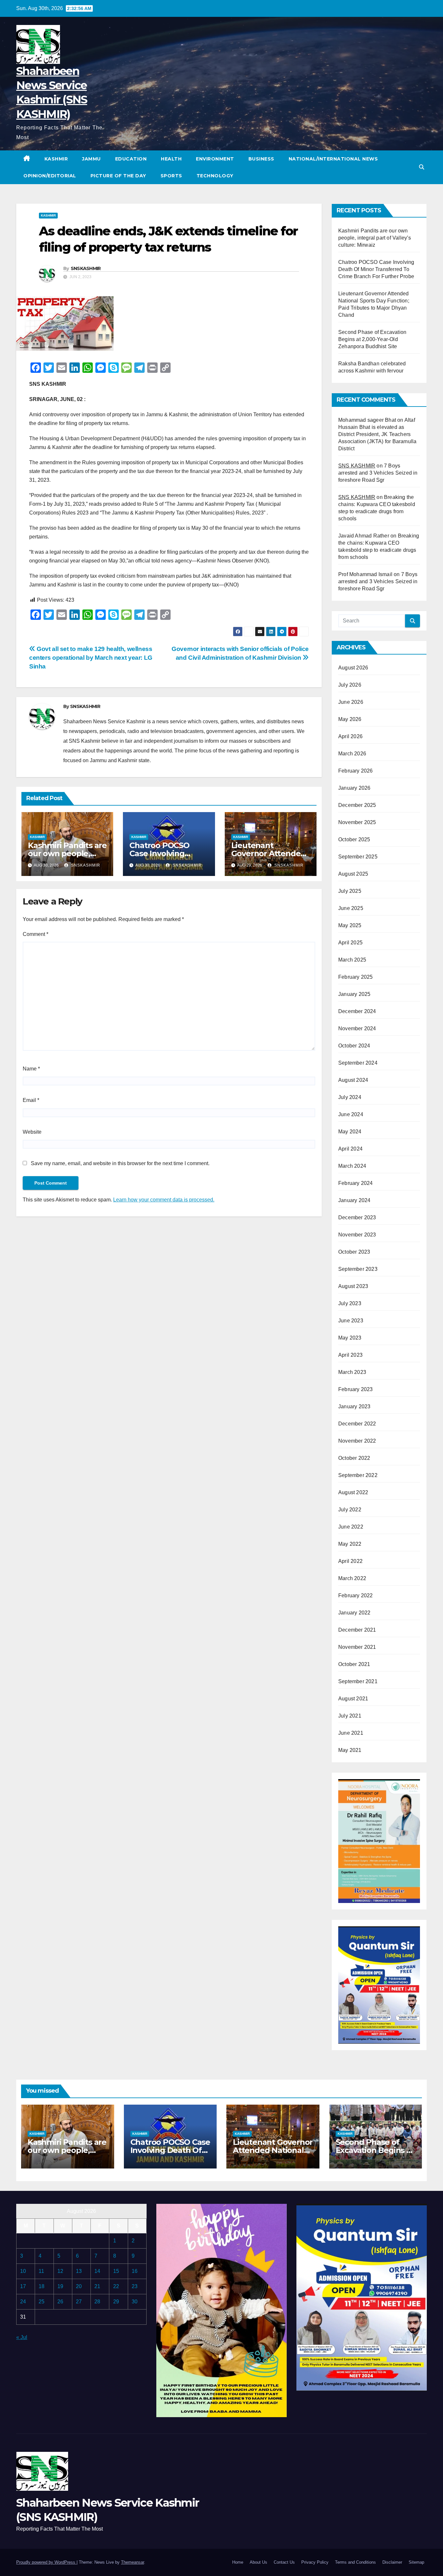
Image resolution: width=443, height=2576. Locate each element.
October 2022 (354, 1458)
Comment (36, 934)
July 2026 (350, 685)
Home (238, 2562)
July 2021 (350, 1716)
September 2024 (358, 1063)
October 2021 (354, 1664)
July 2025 (350, 891)
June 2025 (351, 908)
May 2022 (350, 1544)
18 (42, 2286)
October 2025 (354, 839)
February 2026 (356, 771)
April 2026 (350, 736)
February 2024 (356, 1183)
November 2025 (357, 822)
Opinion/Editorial (50, 176)
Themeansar (132, 2562)
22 (116, 2286)
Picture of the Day (118, 176)
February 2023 (356, 1389)
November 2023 (357, 1235)
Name (31, 1069)
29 (116, 2302)
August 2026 (353, 668)
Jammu (91, 159)
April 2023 (350, 1355)
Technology (215, 176)
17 (23, 2286)
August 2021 (353, 1699)
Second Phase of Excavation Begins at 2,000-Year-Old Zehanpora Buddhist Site (372, 339)
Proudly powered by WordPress (46, 2562)
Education (131, 159)
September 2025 (358, 857)
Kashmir (56, 159)
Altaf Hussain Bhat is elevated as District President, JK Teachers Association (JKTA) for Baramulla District (377, 434)
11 (41, 2271)
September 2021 (358, 1681)
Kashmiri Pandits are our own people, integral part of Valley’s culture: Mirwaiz (375, 238)
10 (23, 2271)
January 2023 (354, 1406)
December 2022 (357, 1424)
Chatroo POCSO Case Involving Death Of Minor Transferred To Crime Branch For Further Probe (376, 269)
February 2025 (356, 977)
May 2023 (350, 1338)
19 (60, 2286)
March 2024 (352, 1166)
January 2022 (354, 1613)
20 (79, 2286)
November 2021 (357, 1647)
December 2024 (357, 1011)
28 (97, 2302)
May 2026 (350, 719)
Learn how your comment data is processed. (164, 1200)
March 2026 (352, 754)
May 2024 (350, 1132)
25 (42, 2302)
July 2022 (350, 1510)
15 (116, 2271)
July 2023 (350, 1303)
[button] (422, 167)
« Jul (22, 2337)
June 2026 (351, 702)
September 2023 (358, 1269)
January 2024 (354, 1200)
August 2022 (353, 1492)
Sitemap (416, 2562)
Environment (215, 159)
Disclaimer (392, 2562)
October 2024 (354, 1046)
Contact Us (284, 2562)
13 (79, 2271)
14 (97, 2271)
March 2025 (352, 960)
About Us (258, 2562)
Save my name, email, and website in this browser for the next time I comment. (120, 1163)
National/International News (333, 159)
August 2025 (353, 874)
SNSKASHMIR (86, 268)
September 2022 (358, 1475)
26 (60, 2302)
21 (97, 2286)
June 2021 (351, 1733)
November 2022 (357, 1441)
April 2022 (350, 1561)
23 (135, 2286)
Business (261, 159)
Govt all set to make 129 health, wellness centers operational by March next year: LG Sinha (91, 658)
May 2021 (350, 1750)
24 (23, 2302)
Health (171, 159)
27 (79, 2302)
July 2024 (350, 1097)
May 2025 (350, 925)
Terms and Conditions (355, 2562)
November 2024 (357, 1028)
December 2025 (357, 805)
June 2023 (351, 1321)
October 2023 (354, 1252)
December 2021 (357, 1630)
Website (32, 1132)
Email (31, 1100)
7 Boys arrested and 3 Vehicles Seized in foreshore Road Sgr (378, 473)
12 (60, 2271)
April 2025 (350, 943)
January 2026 (354, 788)
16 (135, 2271)
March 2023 (352, 1372)
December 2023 (357, 1217)
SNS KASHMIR (357, 466)
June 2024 (351, 1114)
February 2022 (356, 1595)
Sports (171, 176)
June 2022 (351, 1527)
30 (135, 2302)
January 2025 (354, 994)
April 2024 (350, 1149)
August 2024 (353, 1080)
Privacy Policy (315, 2562)
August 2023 (353, 1286)
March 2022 (352, 1578)
